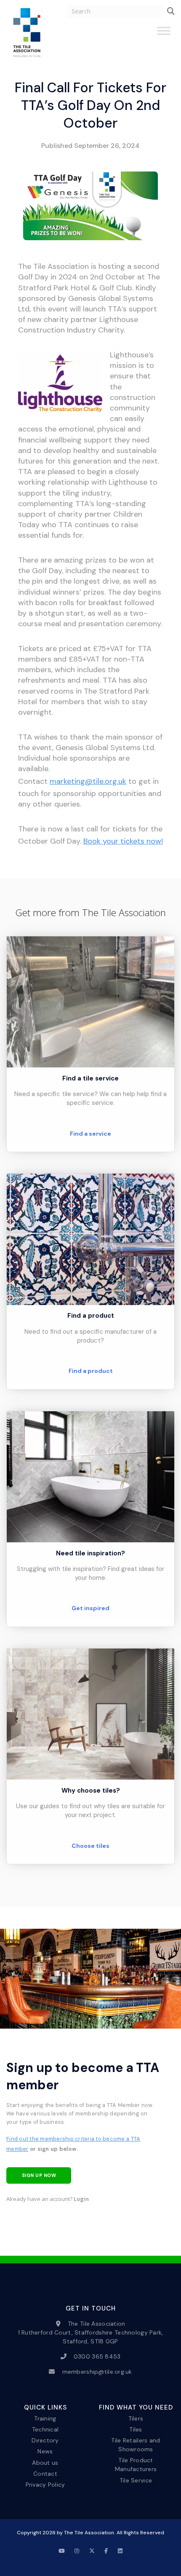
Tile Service (136, 2480)
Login (81, 2199)
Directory (45, 2440)
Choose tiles (90, 1846)
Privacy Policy (45, 2484)
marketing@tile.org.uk (88, 781)
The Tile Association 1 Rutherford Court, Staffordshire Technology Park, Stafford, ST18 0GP (91, 2332)
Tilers (136, 2418)
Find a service (90, 1134)
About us (45, 2462)
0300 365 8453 (97, 2356)
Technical (45, 2429)
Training (45, 2418)
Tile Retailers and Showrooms (136, 2445)
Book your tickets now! (123, 841)
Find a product (91, 1371)
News (45, 2451)
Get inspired (90, 1608)
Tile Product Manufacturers (136, 2465)
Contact (45, 2473)
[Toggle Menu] (164, 34)
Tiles (136, 2429)
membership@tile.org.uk (97, 2372)
